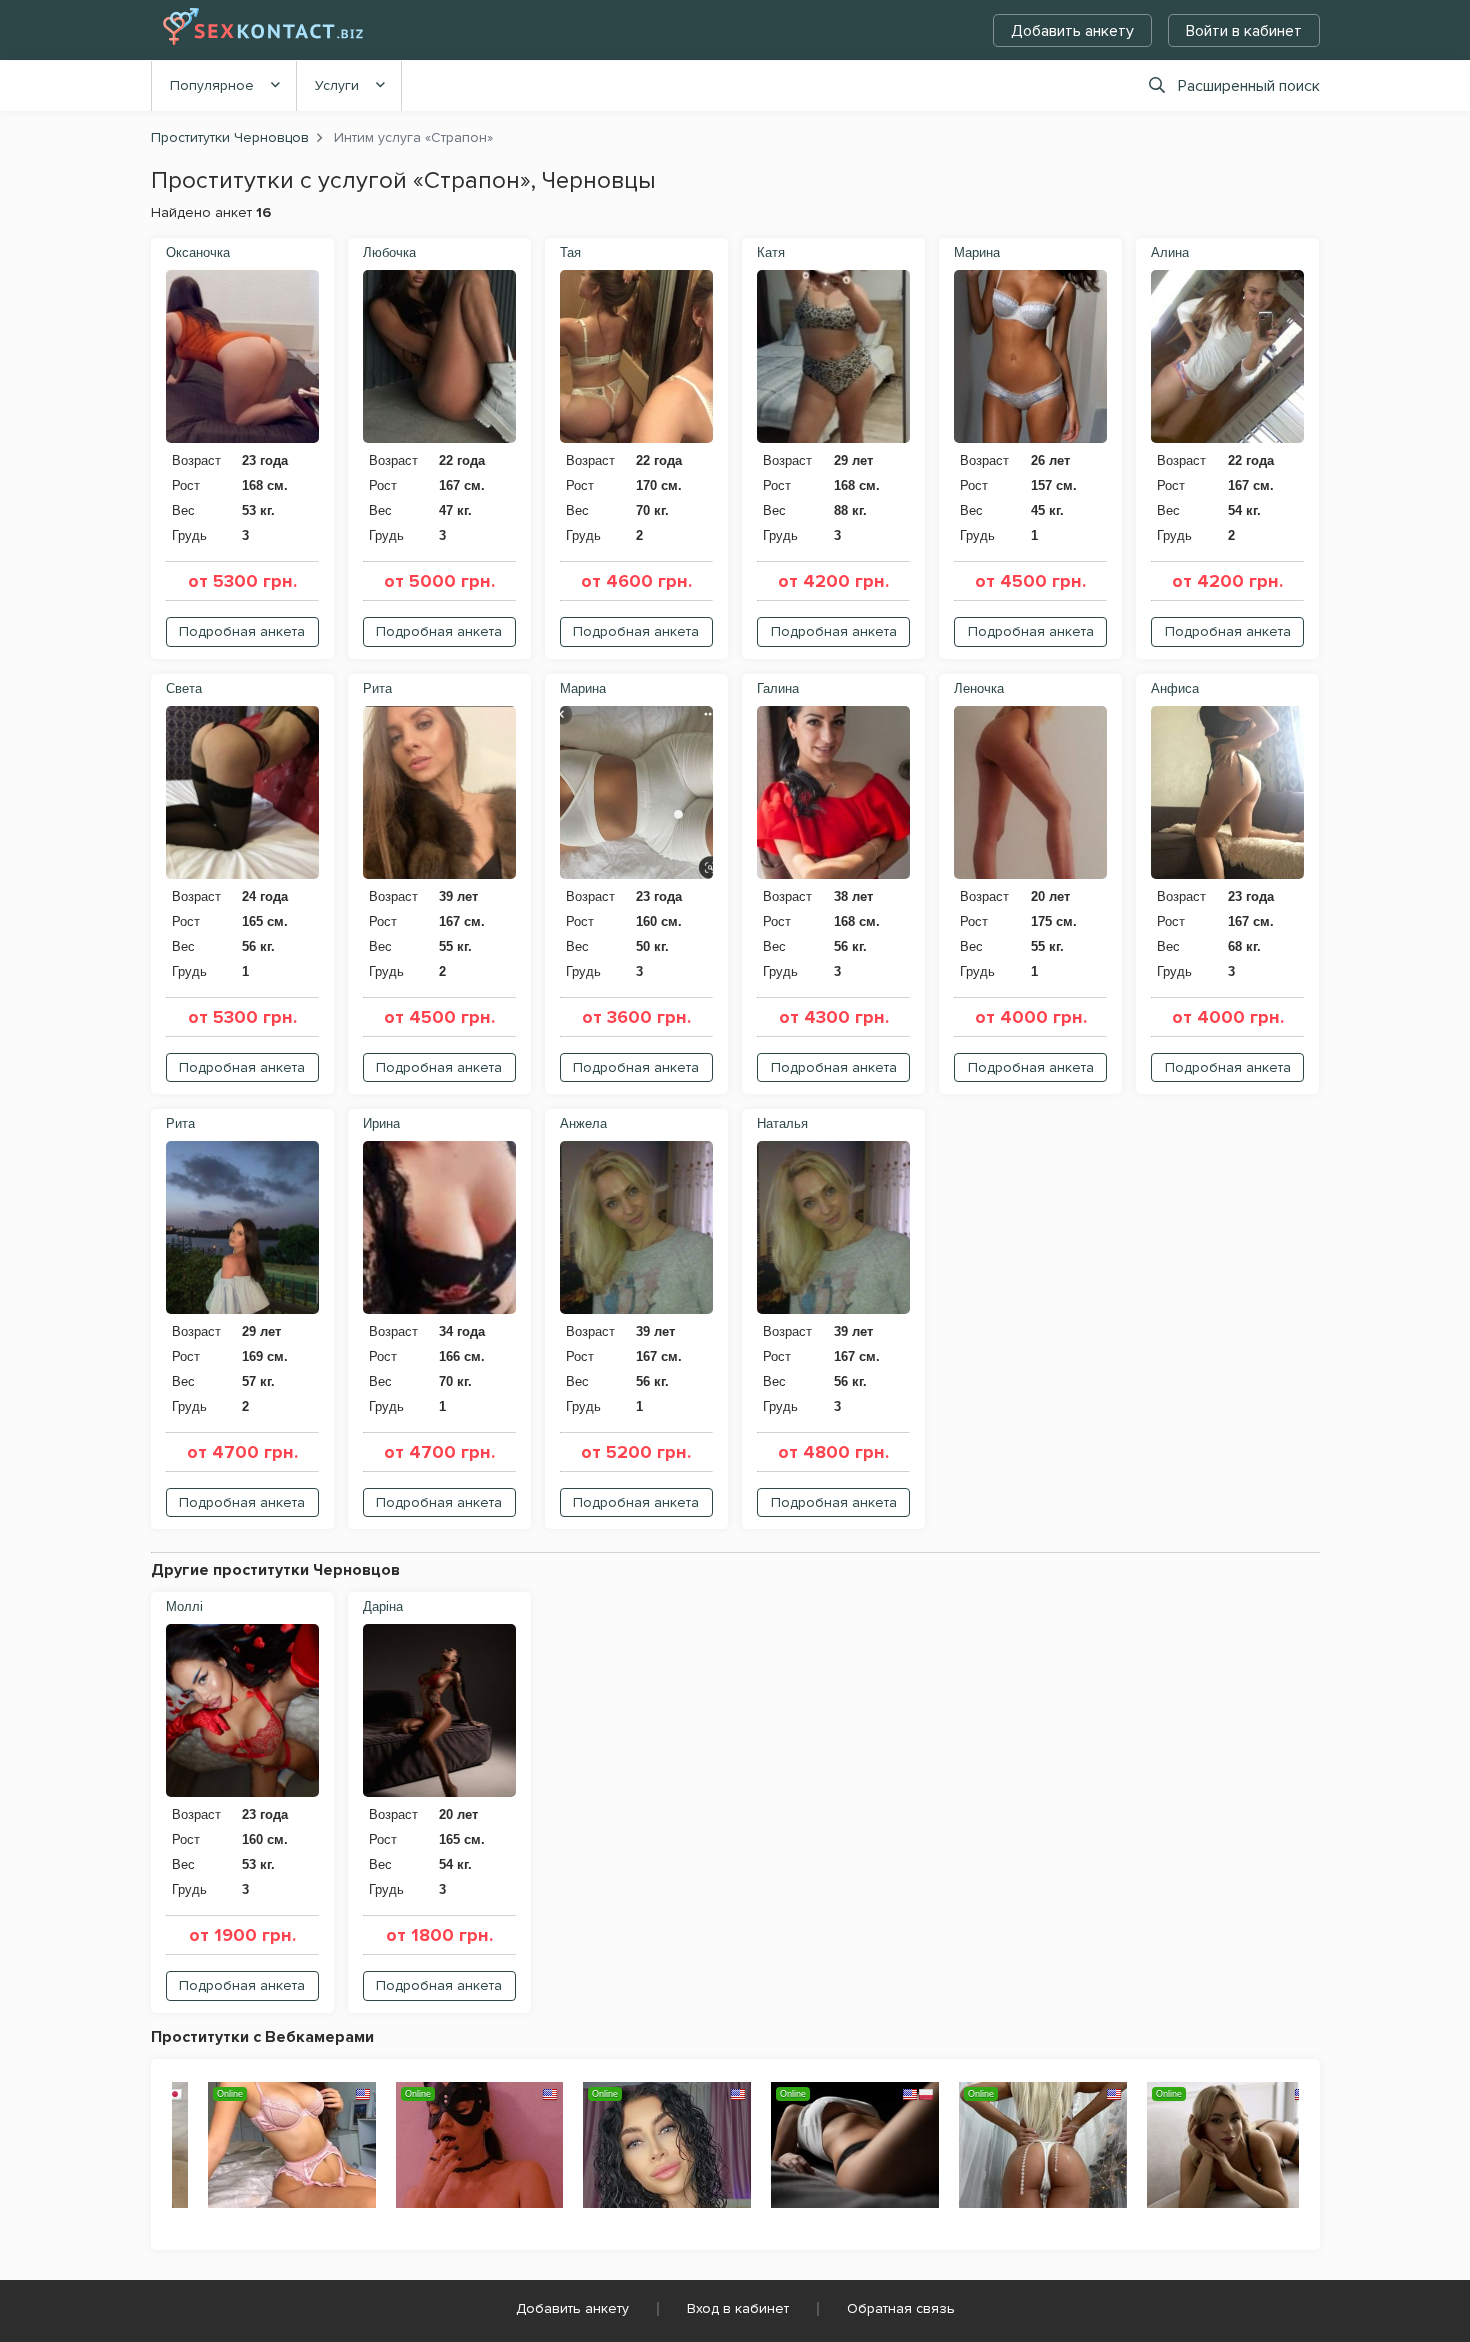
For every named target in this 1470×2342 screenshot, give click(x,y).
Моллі (184, 1606)
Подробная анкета (242, 631)
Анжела (583, 1123)
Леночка (979, 688)
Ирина (381, 1123)
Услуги (337, 85)
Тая (570, 252)
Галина (778, 688)
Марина (977, 252)
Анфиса (1175, 688)
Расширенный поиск (1249, 86)
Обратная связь (901, 2308)
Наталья (782, 1123)
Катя (771, 252)
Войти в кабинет (1244, 31)
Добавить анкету (1072, 31)
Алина (1170, 252)
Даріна (383, 1606)
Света (184, 688)
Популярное (212, 85)
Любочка (389, 252)
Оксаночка (198, 252)
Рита (377, 688)
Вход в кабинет (738, 2308)
